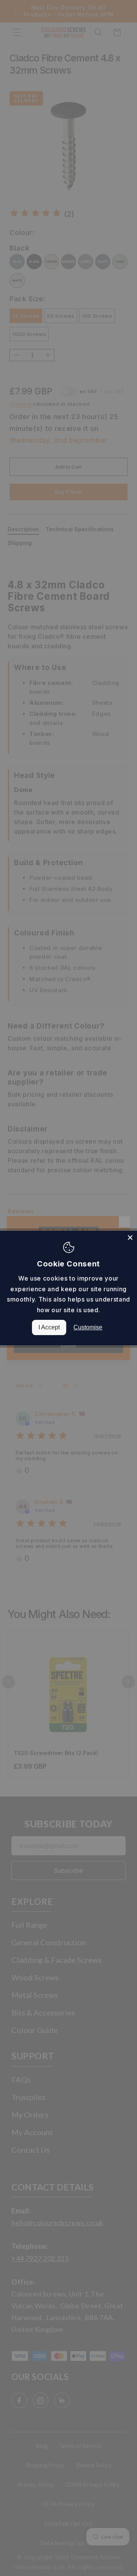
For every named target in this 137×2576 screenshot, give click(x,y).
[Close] (130, 1237)
